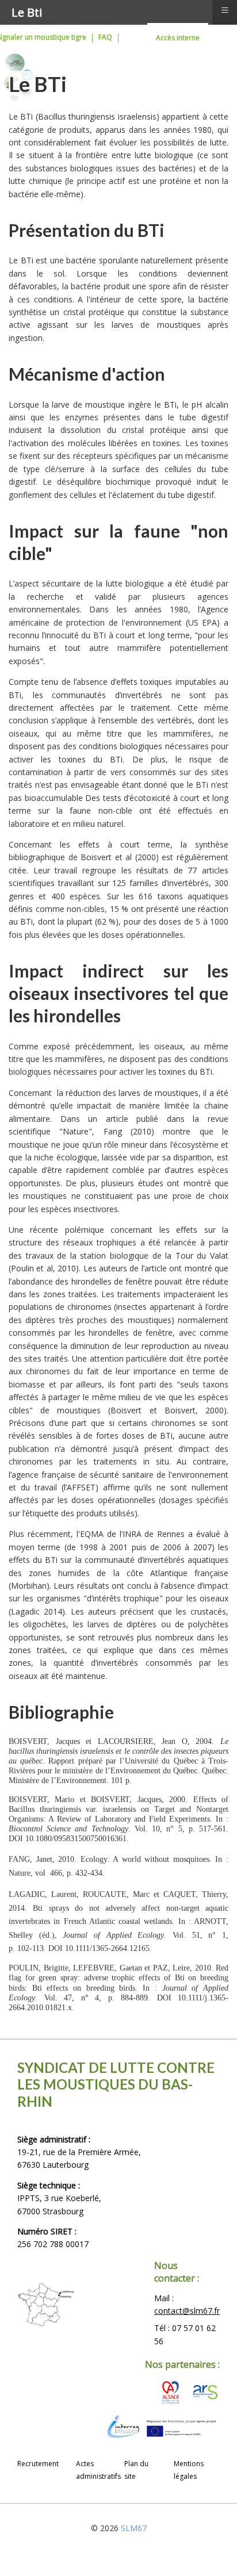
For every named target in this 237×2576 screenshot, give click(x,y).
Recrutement (38, 2464)
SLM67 (134, 2528)
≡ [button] (225, 10)
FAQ (105, 37)
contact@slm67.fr (187, 2311)
